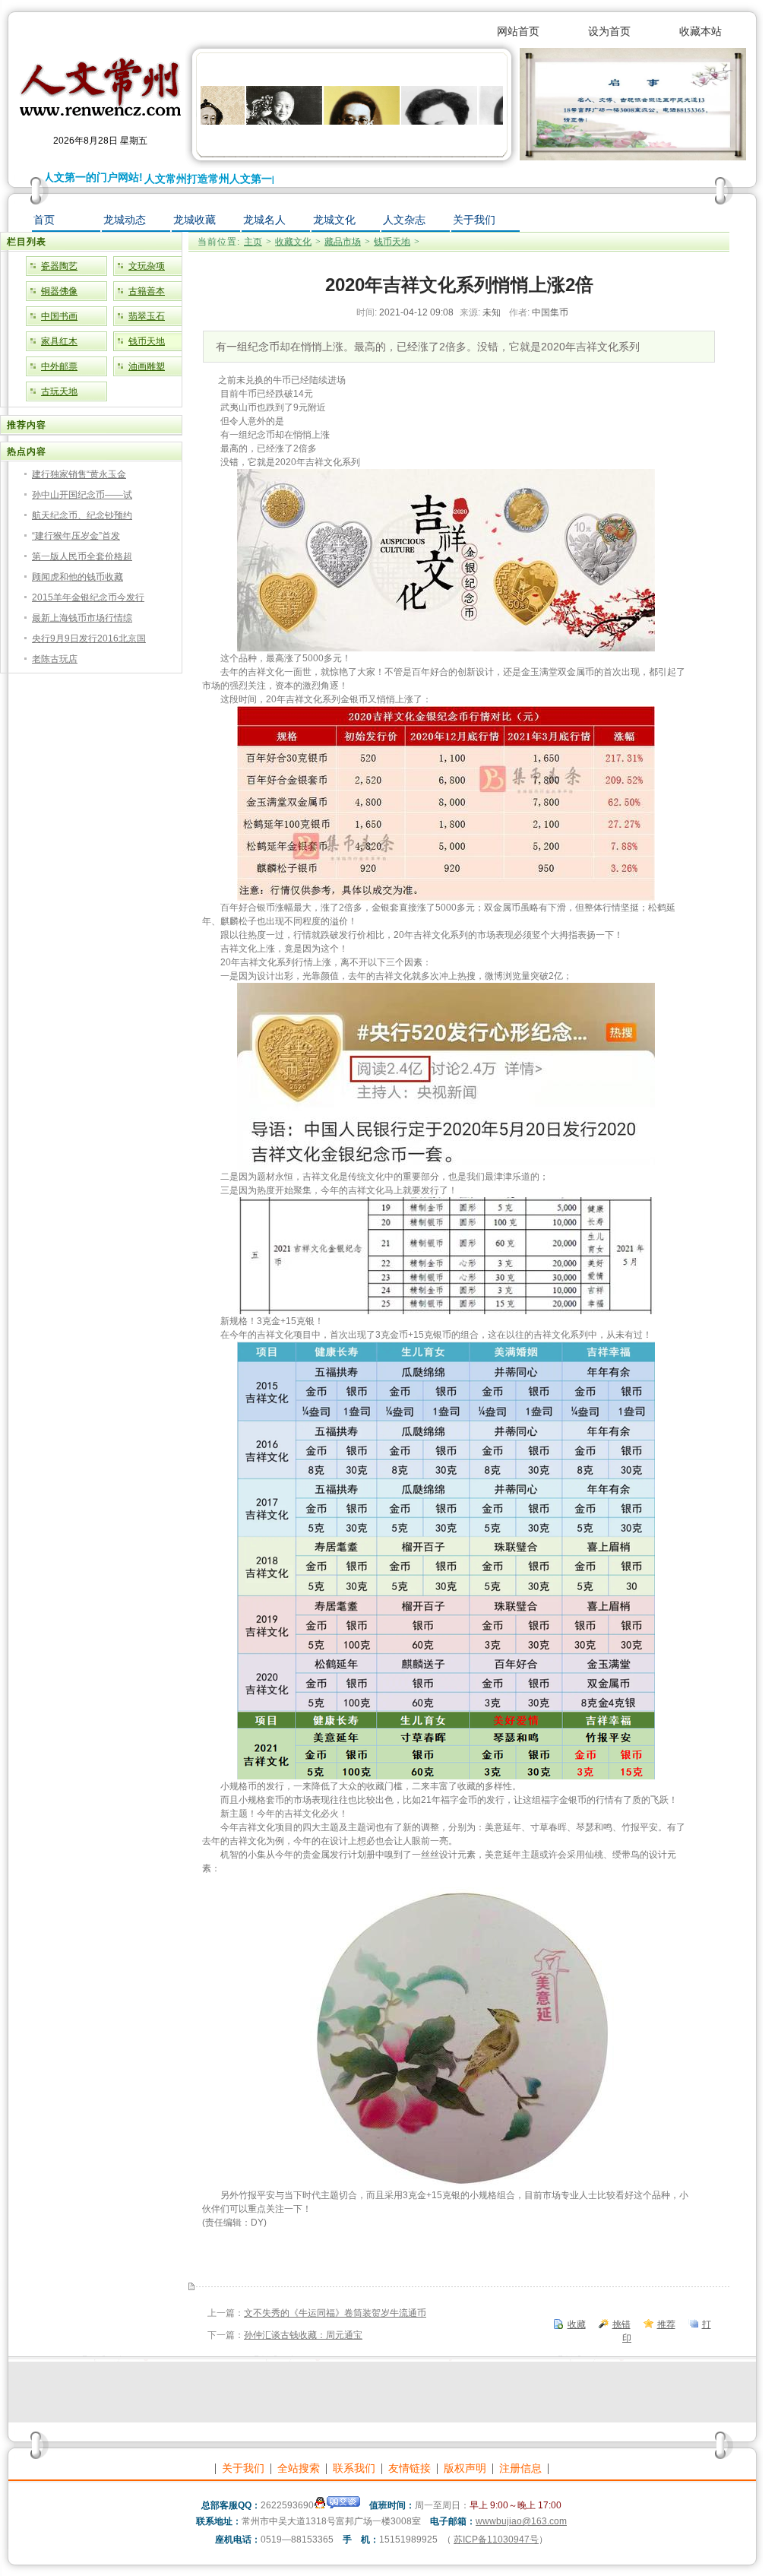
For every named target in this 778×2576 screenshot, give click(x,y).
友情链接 (410, 2468)
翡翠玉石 (147, 316)
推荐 (666, 2324)
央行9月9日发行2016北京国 (89, 638)
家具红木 (59, 341)
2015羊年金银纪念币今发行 (88, 597)
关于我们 (474, 220)
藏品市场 (343, 242)
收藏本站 (701, 31)
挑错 (621, 2324)
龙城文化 (334, 220)
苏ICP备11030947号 (496, 2540)
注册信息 (520, 2468)
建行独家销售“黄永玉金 (79, 474)
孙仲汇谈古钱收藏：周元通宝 (303, 2335)
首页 (44, 220)
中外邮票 (59, 366)
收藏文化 (293, 242)
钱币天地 (147, 341)
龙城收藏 (194, 220)
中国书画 (59, 316)
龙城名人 (264, 220)
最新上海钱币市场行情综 (82, 618)
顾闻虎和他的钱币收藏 (77, 577)
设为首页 (609, 31)
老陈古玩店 (55, 659)
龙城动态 (125, 220)
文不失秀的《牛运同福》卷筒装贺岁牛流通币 (335, 2313)
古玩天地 (59, 391)
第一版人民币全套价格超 (82, 556)
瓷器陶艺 (59, 266)
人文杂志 (404, 220)
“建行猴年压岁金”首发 (76, 536)
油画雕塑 (147, 366)
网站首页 (518, 31)
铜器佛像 (59, 291)
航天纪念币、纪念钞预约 (82, 515)
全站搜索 (299, 2468)
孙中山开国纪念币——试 (82, 495)
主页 (253, 242)
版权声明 (465, 2468)
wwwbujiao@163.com (521, 2521)
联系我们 (354, 2468)
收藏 (577, 2324)
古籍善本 (147, 291)
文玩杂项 (147, 266)
